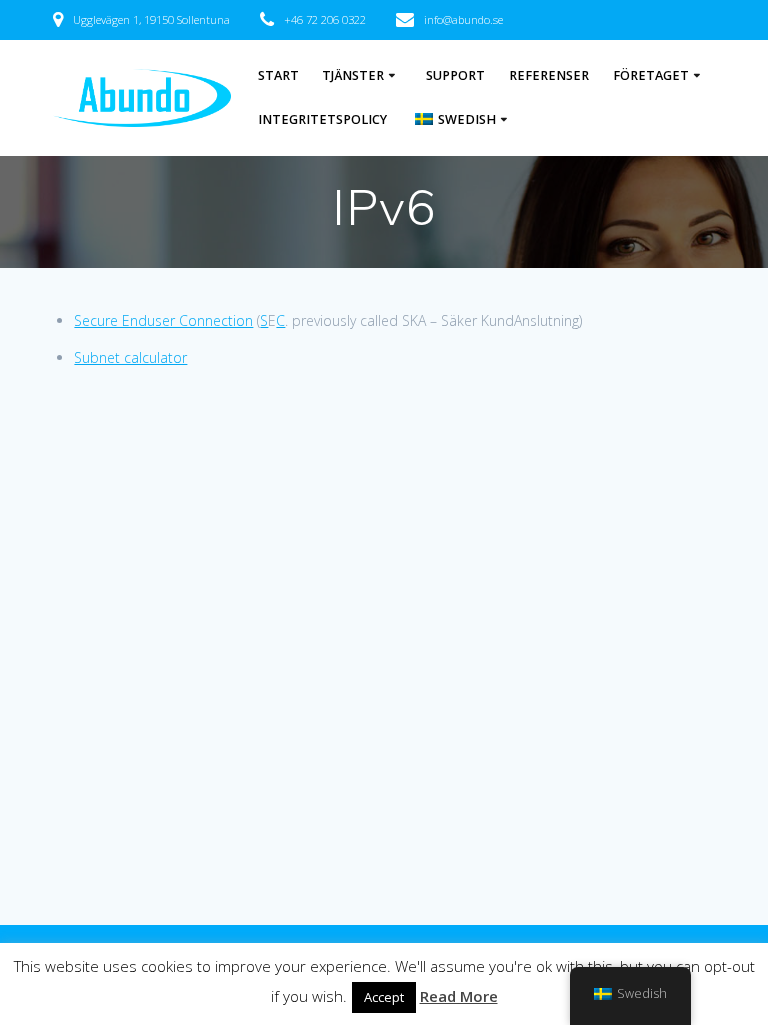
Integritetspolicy (322, 119)
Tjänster (353, 75)
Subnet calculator (130, 357)
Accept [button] (384, 997)
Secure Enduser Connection (163, 320)
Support (455, 75)
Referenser (549, 75)
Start (278, 75)
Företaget (651, 75)
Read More (459, 996)
